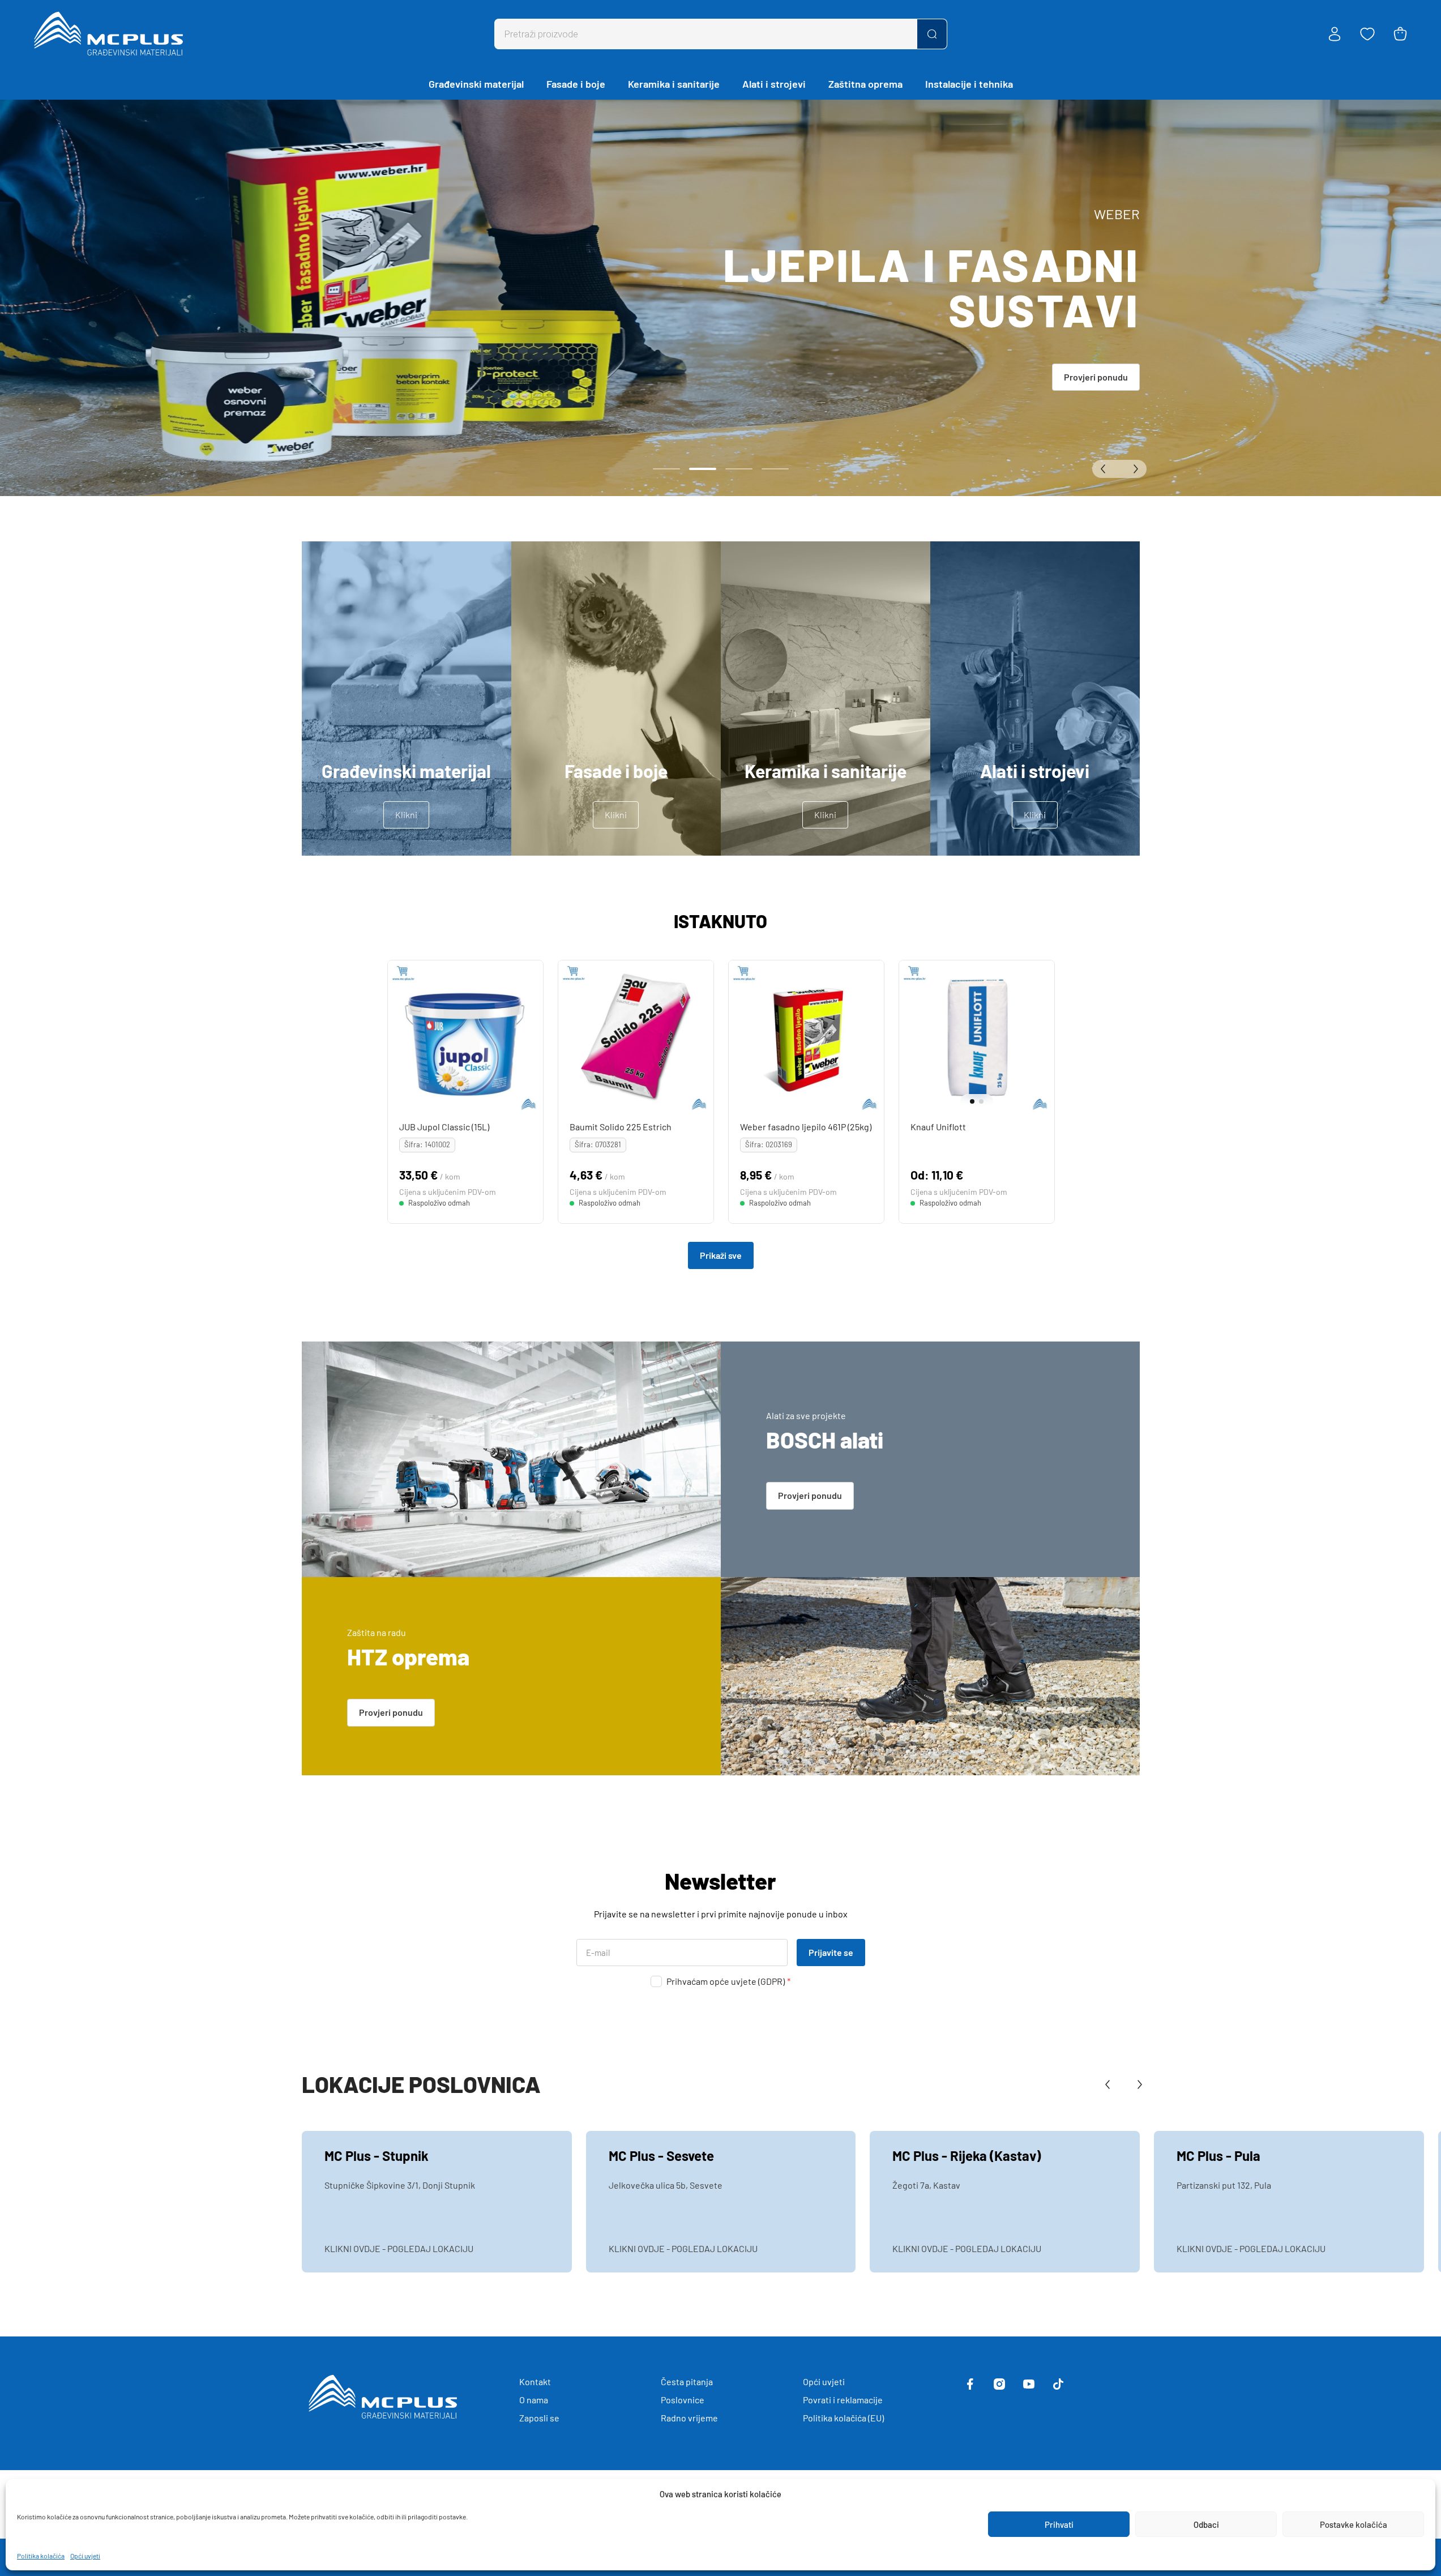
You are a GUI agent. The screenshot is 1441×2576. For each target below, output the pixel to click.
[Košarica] (1400, 34)
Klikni (406, 815)
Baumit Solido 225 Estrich (620, 1127)
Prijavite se (831, 1952)
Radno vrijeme (689, 2418)
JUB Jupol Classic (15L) (444, 1127)
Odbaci (1206, 2524)
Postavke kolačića (1354, 2524)
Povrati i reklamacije (843, 2400)
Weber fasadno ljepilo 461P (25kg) (805, 1127)
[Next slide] (1043, 1038)
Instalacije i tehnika (969, 84)
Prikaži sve (721, 1255)
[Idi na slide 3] (739, 469)
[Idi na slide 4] (775, 469)
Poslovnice (683, 2400)
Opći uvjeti (85, 2556)
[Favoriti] (1367, 34)
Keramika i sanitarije (674, 84)
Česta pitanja (687, 2381)
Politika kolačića (41, 2556)
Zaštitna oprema (865, 84)
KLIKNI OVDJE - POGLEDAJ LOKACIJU (399, 2248)
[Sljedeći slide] (1133, 469)
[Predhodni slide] (1106, 469)
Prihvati (1059, 2524)
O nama (534, 2400)
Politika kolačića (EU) (843, 2418)
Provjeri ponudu (1096, 377)
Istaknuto (720, 921)
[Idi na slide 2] (703, 469)
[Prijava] (1335, 34)
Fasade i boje (576, 84)
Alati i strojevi (774, 84)
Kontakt (535, 2381)
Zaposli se (539, 2418)
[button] (968, 1101)
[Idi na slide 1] (666, 469)
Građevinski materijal (476, 84)
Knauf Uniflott (938, 1127)
